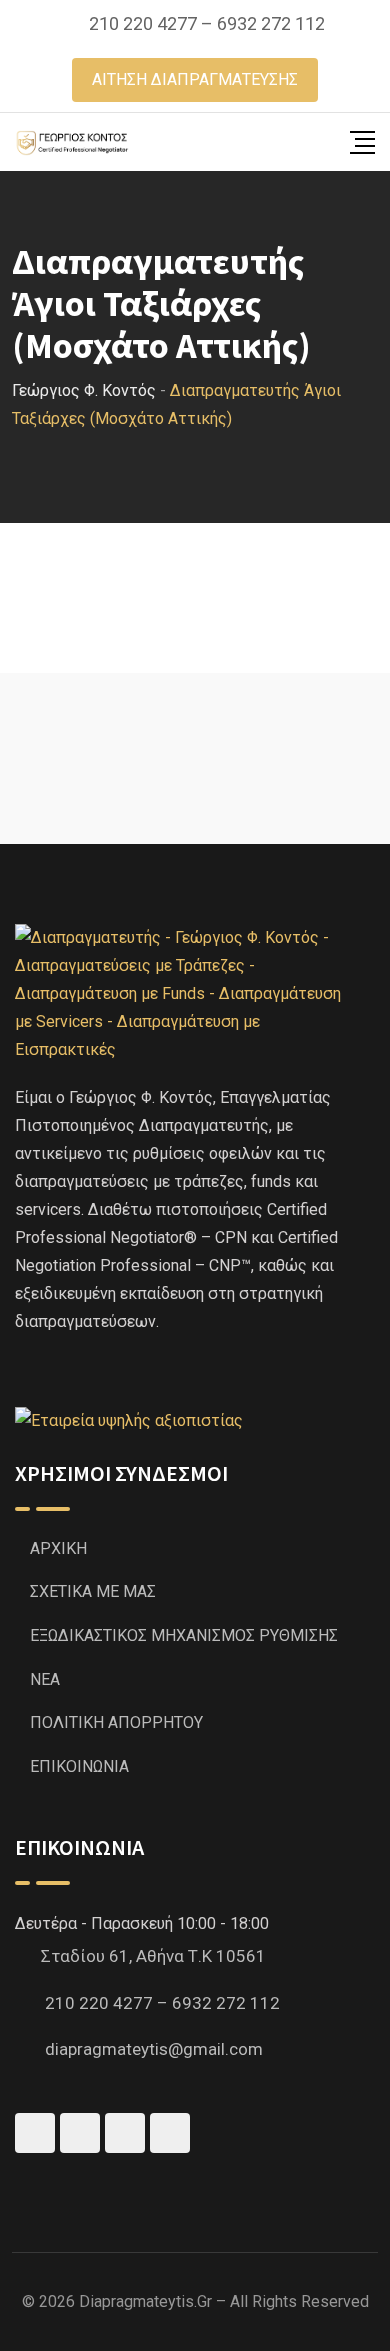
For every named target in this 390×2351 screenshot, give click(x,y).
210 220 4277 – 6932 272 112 (207, 23)
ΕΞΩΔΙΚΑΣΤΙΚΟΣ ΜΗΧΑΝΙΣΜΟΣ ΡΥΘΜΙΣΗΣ (184, 1635)
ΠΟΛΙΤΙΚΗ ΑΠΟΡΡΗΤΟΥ (116, 1722)
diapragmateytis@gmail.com (154, 2049)
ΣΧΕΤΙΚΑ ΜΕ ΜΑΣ (93, 1591)
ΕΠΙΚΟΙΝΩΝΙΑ (79, 1766)
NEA (45, 1679)
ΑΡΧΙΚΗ (58, 1548)
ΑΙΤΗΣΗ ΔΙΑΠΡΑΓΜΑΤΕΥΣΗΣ (195, 79)
